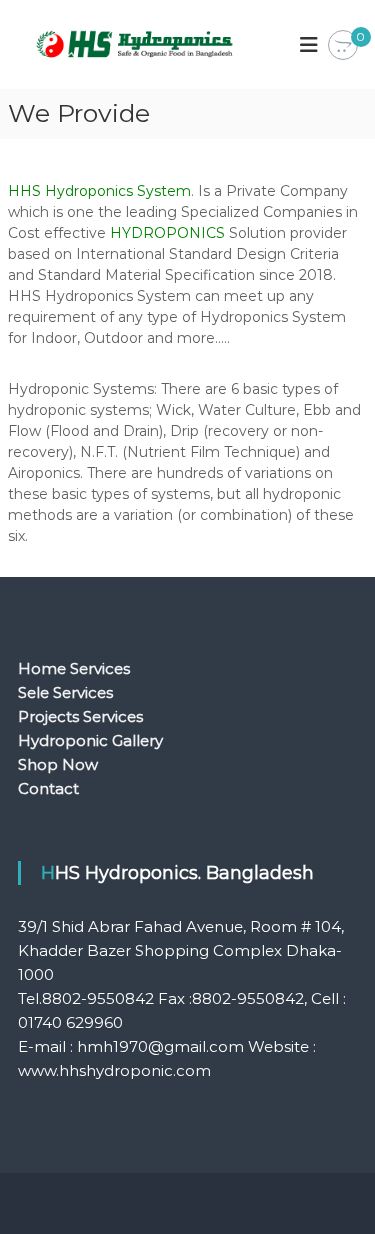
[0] (343, 46)
